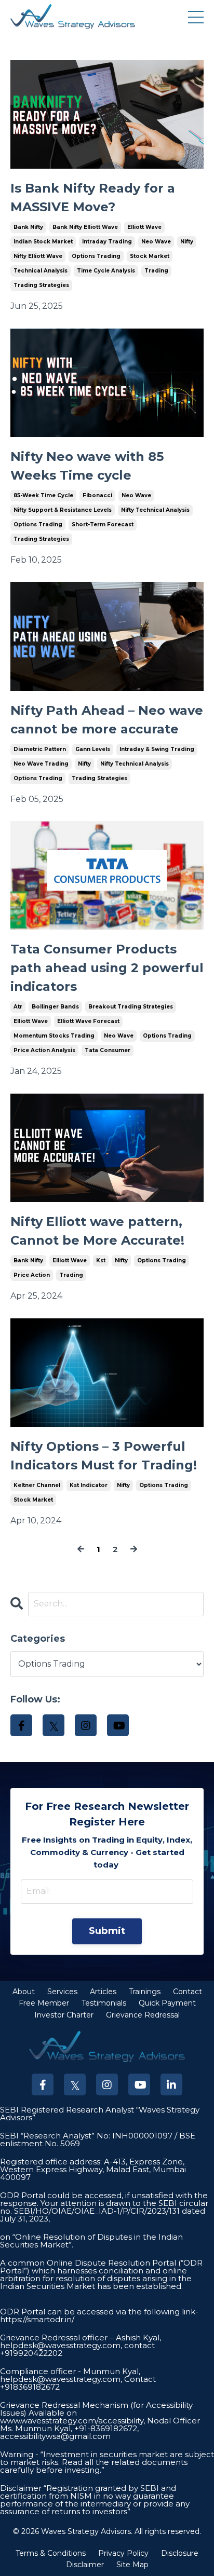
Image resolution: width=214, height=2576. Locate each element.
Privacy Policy (123, 2553)
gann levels (93, 749)
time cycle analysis (106, 271)
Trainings (145, 1992)
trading (156, 271)
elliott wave (144, 227)
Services (62, 1992)
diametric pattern (40, 749)
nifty (187, 242)
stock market (150, 256)
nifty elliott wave (38, 256)
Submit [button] (107, 1931)
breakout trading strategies (131, 1007)
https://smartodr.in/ (37, 2319)
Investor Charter (64, 2015)
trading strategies (41, 285)
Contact (188, 1992)
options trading (96, 256)
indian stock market (43, 242)
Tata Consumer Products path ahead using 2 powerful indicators (107, 968)
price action (32, 1275)
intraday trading (107, 242)
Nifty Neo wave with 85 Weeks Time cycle (87, 466)
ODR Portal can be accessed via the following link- (99, 2312)
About (24, 1992)
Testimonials (104, 2003)
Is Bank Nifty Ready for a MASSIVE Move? (93, 197)
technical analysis (41, 271)
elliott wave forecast (88, 1021)
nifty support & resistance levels (63, 510)
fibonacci (97, 495)
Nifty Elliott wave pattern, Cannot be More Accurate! (97, 1231)
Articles (103, 1992)
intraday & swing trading (157, 749)
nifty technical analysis (155, 510)
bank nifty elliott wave (85, 227)
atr (18, 1007)
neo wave (156, 242)
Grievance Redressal (143, 2015)
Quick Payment (167, 2003)
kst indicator (89, 1485)
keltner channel (37, 1485)
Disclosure (180, 2553)
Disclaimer (85, 2565)
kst (101, 1260)
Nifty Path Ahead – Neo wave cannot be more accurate (107, 720)
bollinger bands (55, 1007)
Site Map (132, 2565)
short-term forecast (103, 524)
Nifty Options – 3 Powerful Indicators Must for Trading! (104, 1456)
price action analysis (44, 1050)
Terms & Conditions (51, 2553)
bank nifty (28, 227)
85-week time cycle (43, 495)
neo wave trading (41, 764)
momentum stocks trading (54, 1036)
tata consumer (108, 1050)
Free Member (44, 2003)
